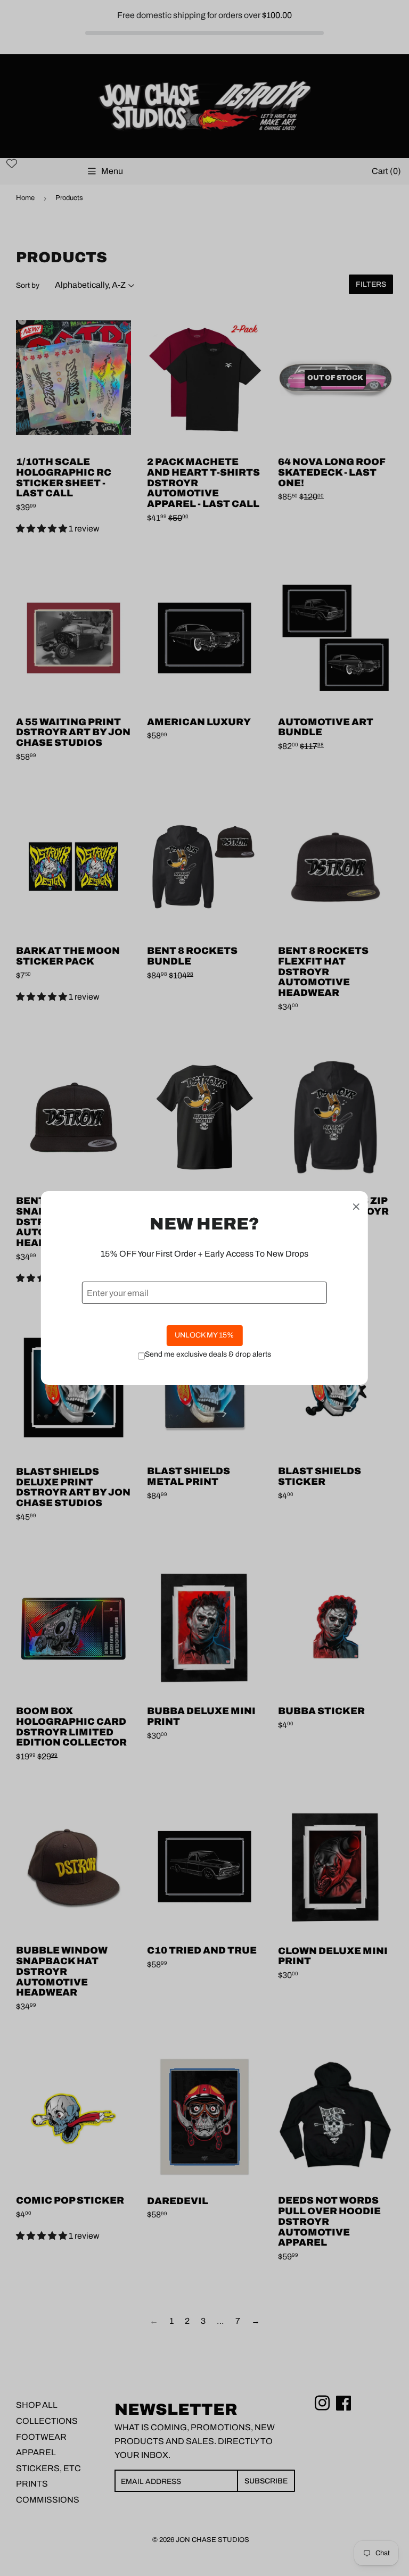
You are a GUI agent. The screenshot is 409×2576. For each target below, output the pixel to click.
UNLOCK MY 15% (204, 1335)
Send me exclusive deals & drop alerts (208, 1354)
